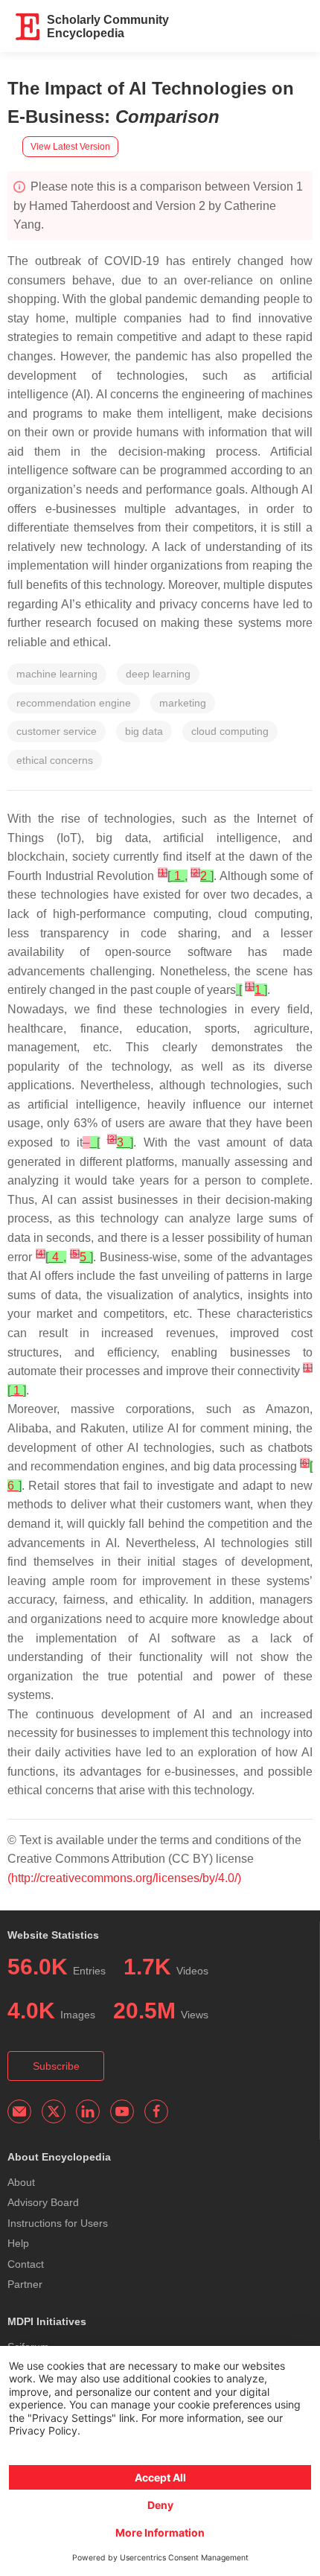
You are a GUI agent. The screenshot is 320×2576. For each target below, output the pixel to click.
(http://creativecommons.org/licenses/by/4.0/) (124, 1878)
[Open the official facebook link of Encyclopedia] (156, 2111)
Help (18, 2243)
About (21, 2182)
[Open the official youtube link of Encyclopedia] (122, 2111)
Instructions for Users (58, 2223)
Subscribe (56, 2066)
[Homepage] (28, 27)
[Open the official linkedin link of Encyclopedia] (88, 2111)
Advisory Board (43, 2202)
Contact (26, 2264)
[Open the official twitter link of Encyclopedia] (54, 2111)
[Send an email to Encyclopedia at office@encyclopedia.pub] (19, 2111)
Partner (25, 2284)
